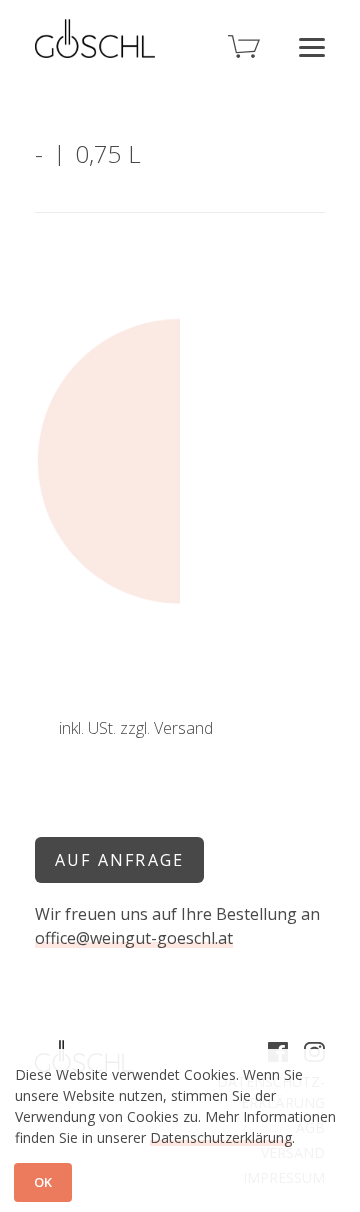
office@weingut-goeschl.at (134, 938)
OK (43, 1182)
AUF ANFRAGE (119, 860)
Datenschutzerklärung (221, 1137)
